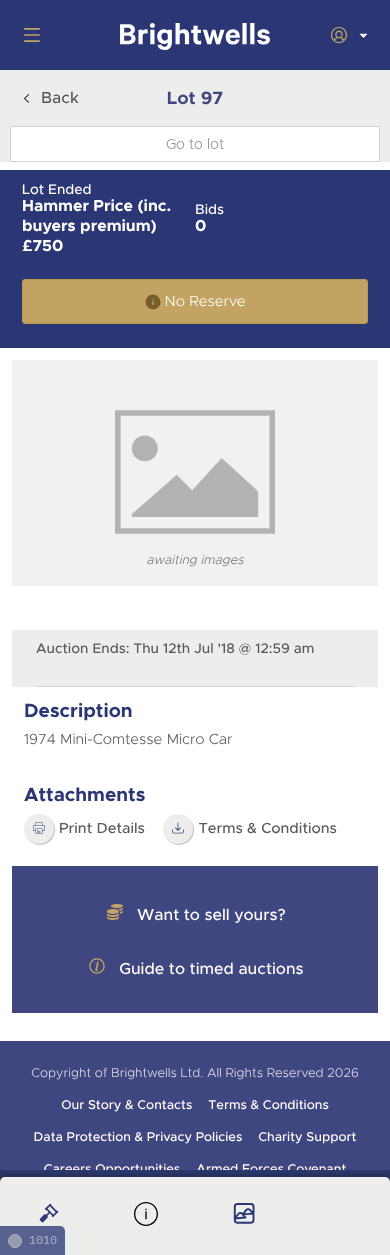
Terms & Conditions (268, 1105)
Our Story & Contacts (126, 1105)
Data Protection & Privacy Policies (138, 1137)
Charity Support (307, 1137)
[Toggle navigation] (28, 35)
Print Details (102, 829)
